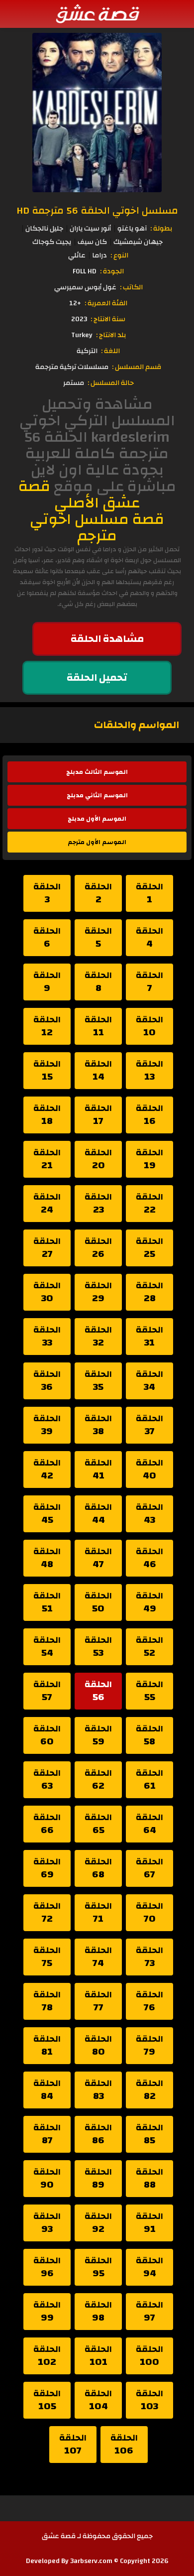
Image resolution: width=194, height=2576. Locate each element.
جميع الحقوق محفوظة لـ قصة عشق (97, 2536)
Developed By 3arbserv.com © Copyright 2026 (97, 2561)
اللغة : (110, 351)
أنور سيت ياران (90, 229)
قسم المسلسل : (137, 367)
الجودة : (112, 271)
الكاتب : (131, 287)
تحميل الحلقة (97, 677)
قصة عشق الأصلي (79, 494)
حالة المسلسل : (111, 383)
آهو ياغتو (132, 229)
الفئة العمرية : (106, 303)
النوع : (119, 255)
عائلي (77, 255)
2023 (79, 319)
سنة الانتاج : (108, 319)
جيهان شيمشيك (138, 242)
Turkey (82, 335)
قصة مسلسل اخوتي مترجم (97, 527)
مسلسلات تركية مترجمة (72, 367)
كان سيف (92, 242)
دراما (99, 255)
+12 (75, 303)
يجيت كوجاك (52, 242)
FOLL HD (85, 271)
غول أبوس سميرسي (85, 287)
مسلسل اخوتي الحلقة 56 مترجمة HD (97, 210)
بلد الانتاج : (111, 335)
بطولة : (161, 229)
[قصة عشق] (97, 13)
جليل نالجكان (44, 229)
